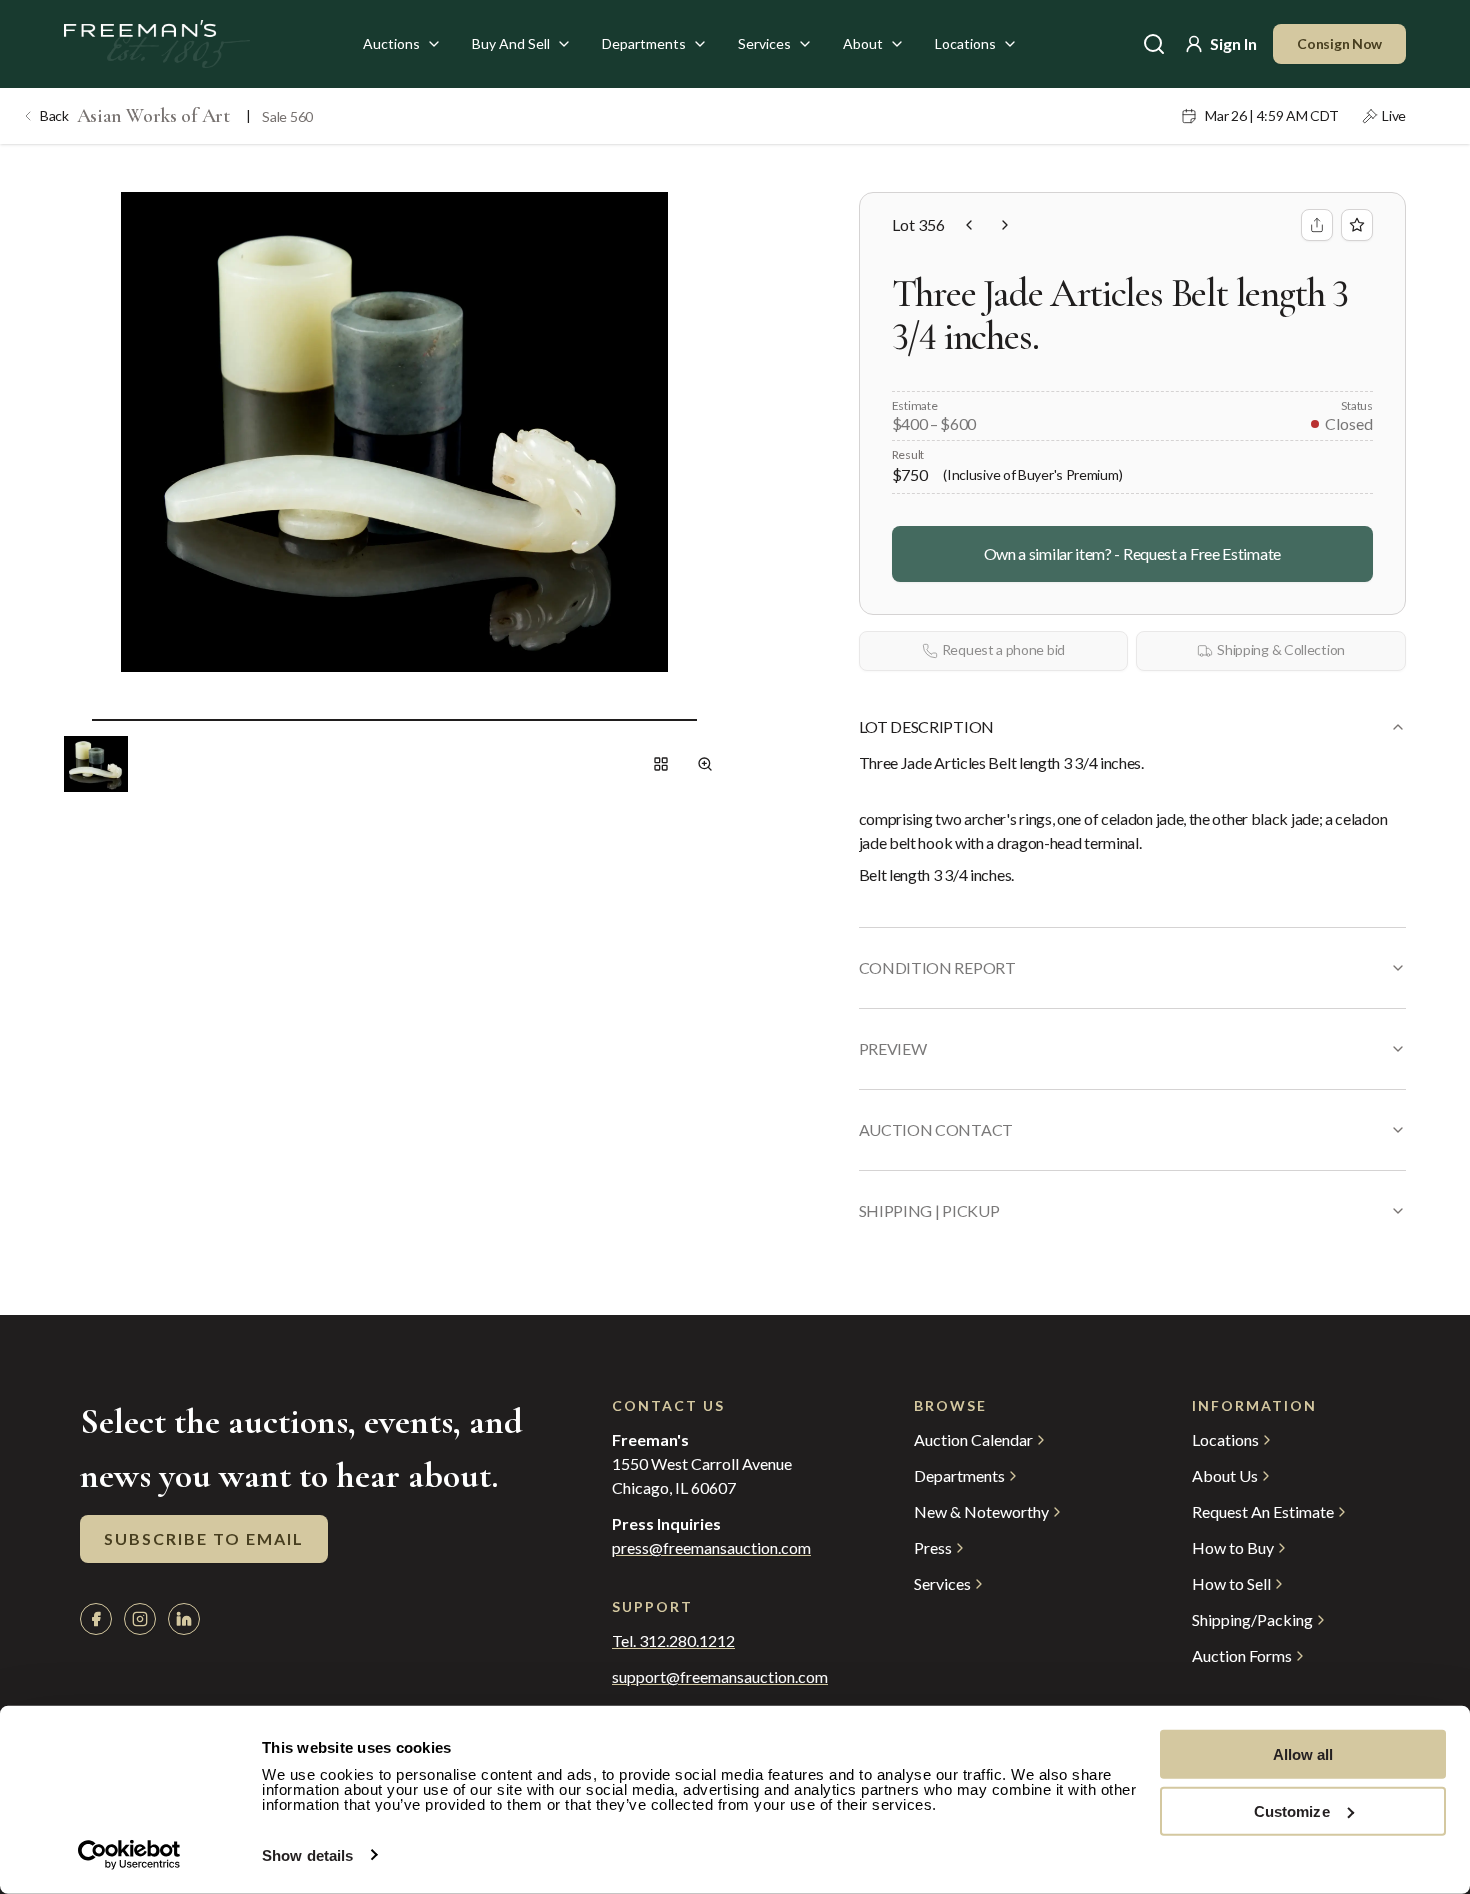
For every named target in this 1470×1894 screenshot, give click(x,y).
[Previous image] (76, 720)
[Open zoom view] (705, 764)
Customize (1292, 1810)
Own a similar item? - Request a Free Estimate (1132, 553)
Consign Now (1339, 43)
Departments (644, 43)
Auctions (391, 43)
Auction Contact (936, 1129)
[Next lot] (1005, 225)
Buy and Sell (511, 43)
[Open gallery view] (661, 764)
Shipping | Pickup (929, 1210)
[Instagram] (140, 1619)
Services (764, 43)
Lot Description (926, 726)
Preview (893, 1048)
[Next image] (713, 720)
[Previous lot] (969, 225)
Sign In (1233, 43)
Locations (965, 43)
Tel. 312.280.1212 (673, 1641)
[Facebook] (96, 1619)
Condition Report (937, 967)
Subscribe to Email (204, 1538)
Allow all (1303, 1754)
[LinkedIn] (184, 1619)
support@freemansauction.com (720, 1677)
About (863, 43)
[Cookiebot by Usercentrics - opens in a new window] (129, 1855)
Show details (307, 1855)
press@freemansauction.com (711, 1548)
